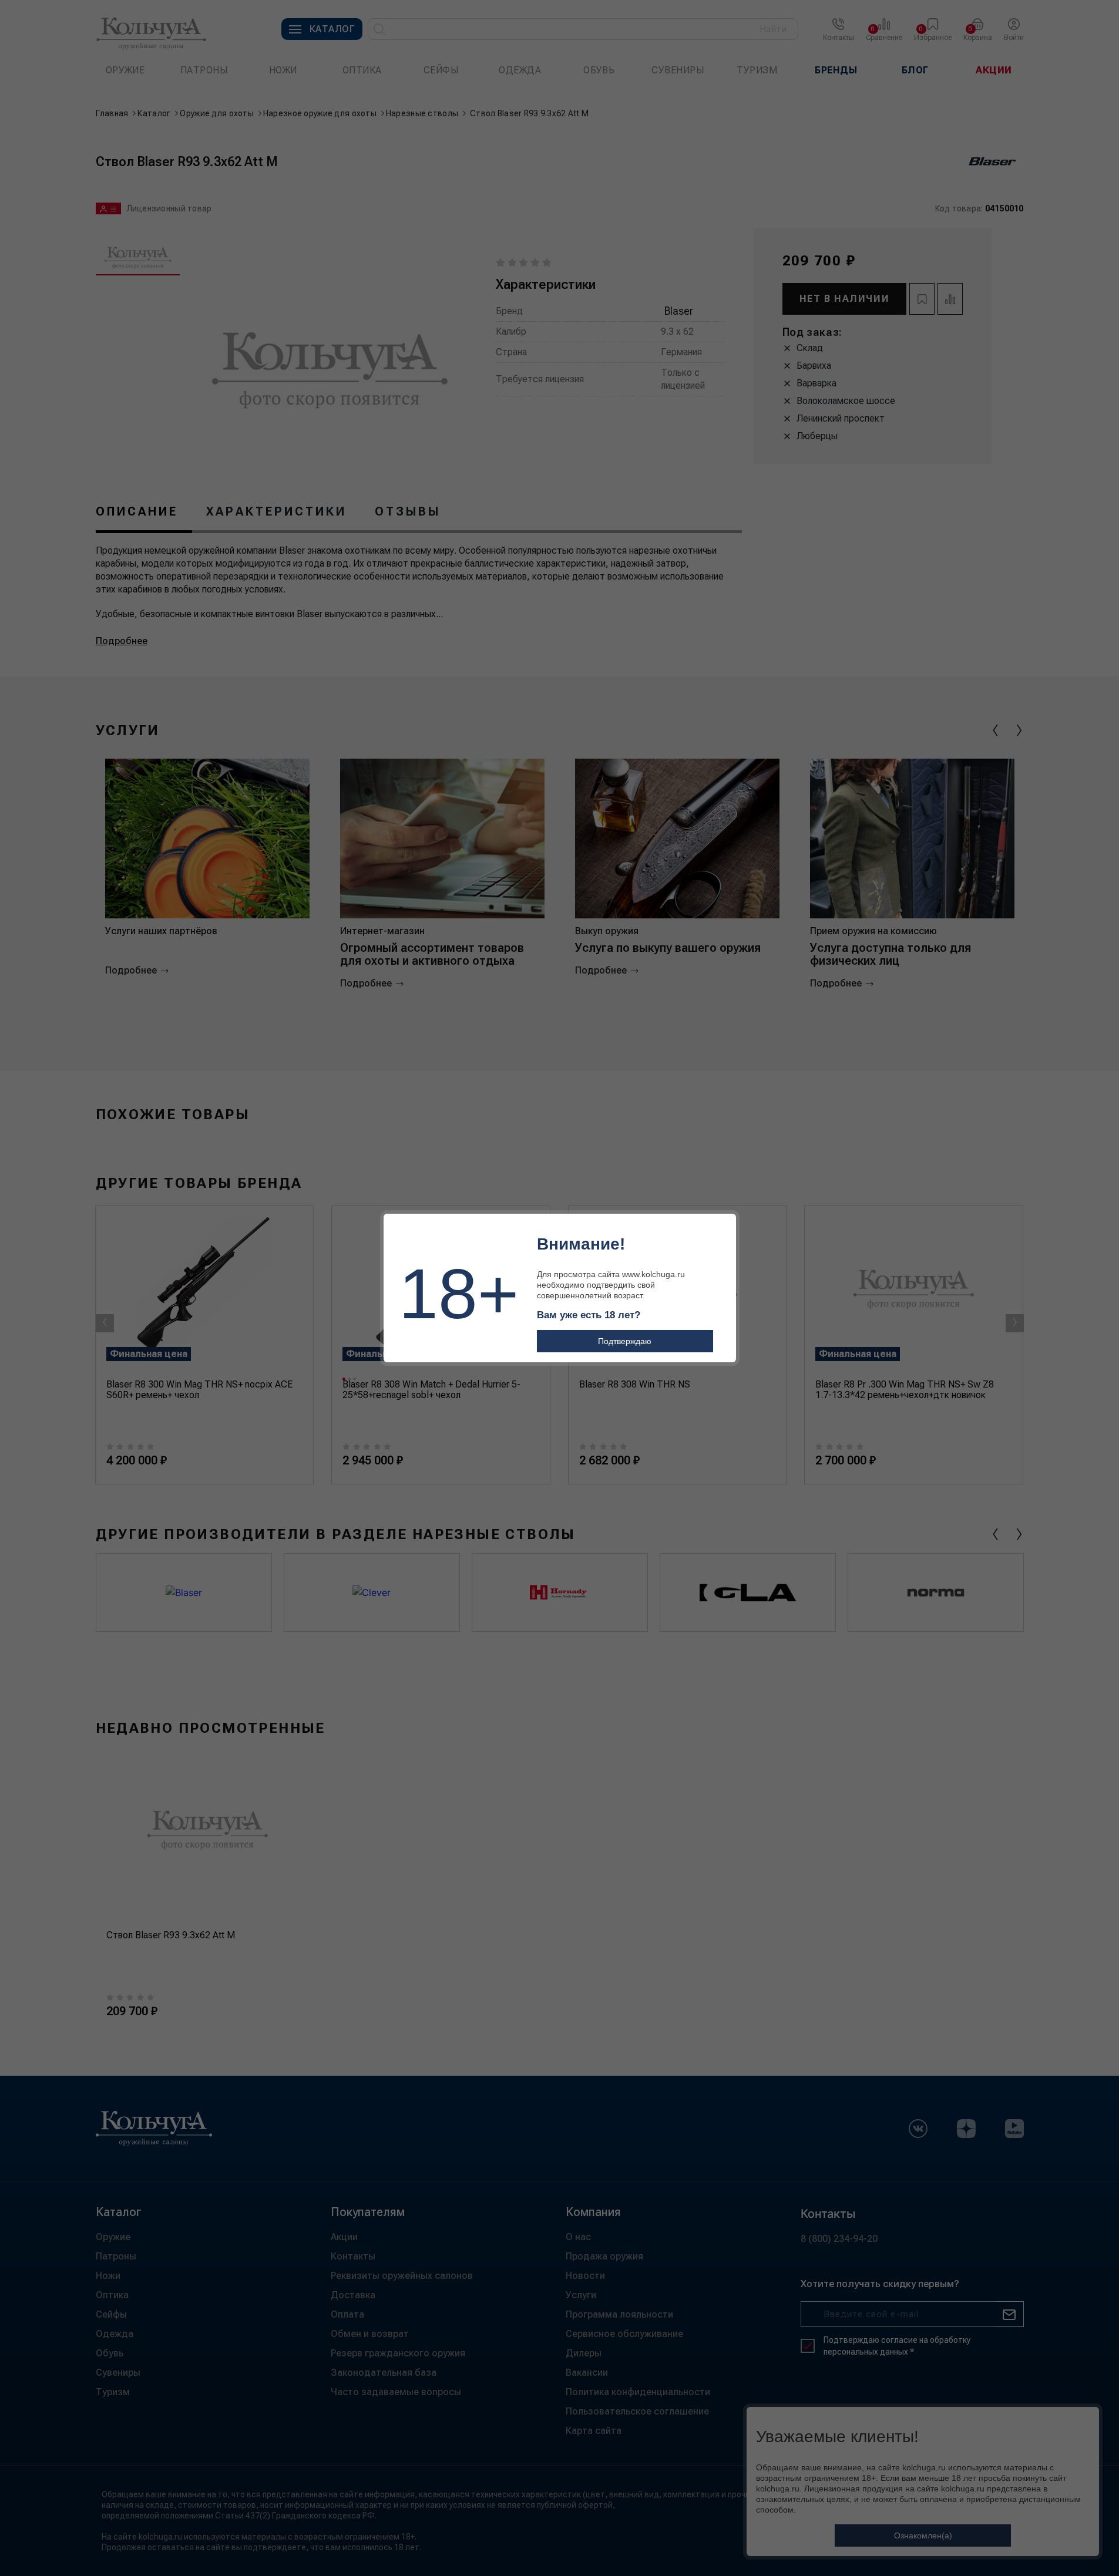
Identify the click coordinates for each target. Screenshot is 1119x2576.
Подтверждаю (625, 1341)
